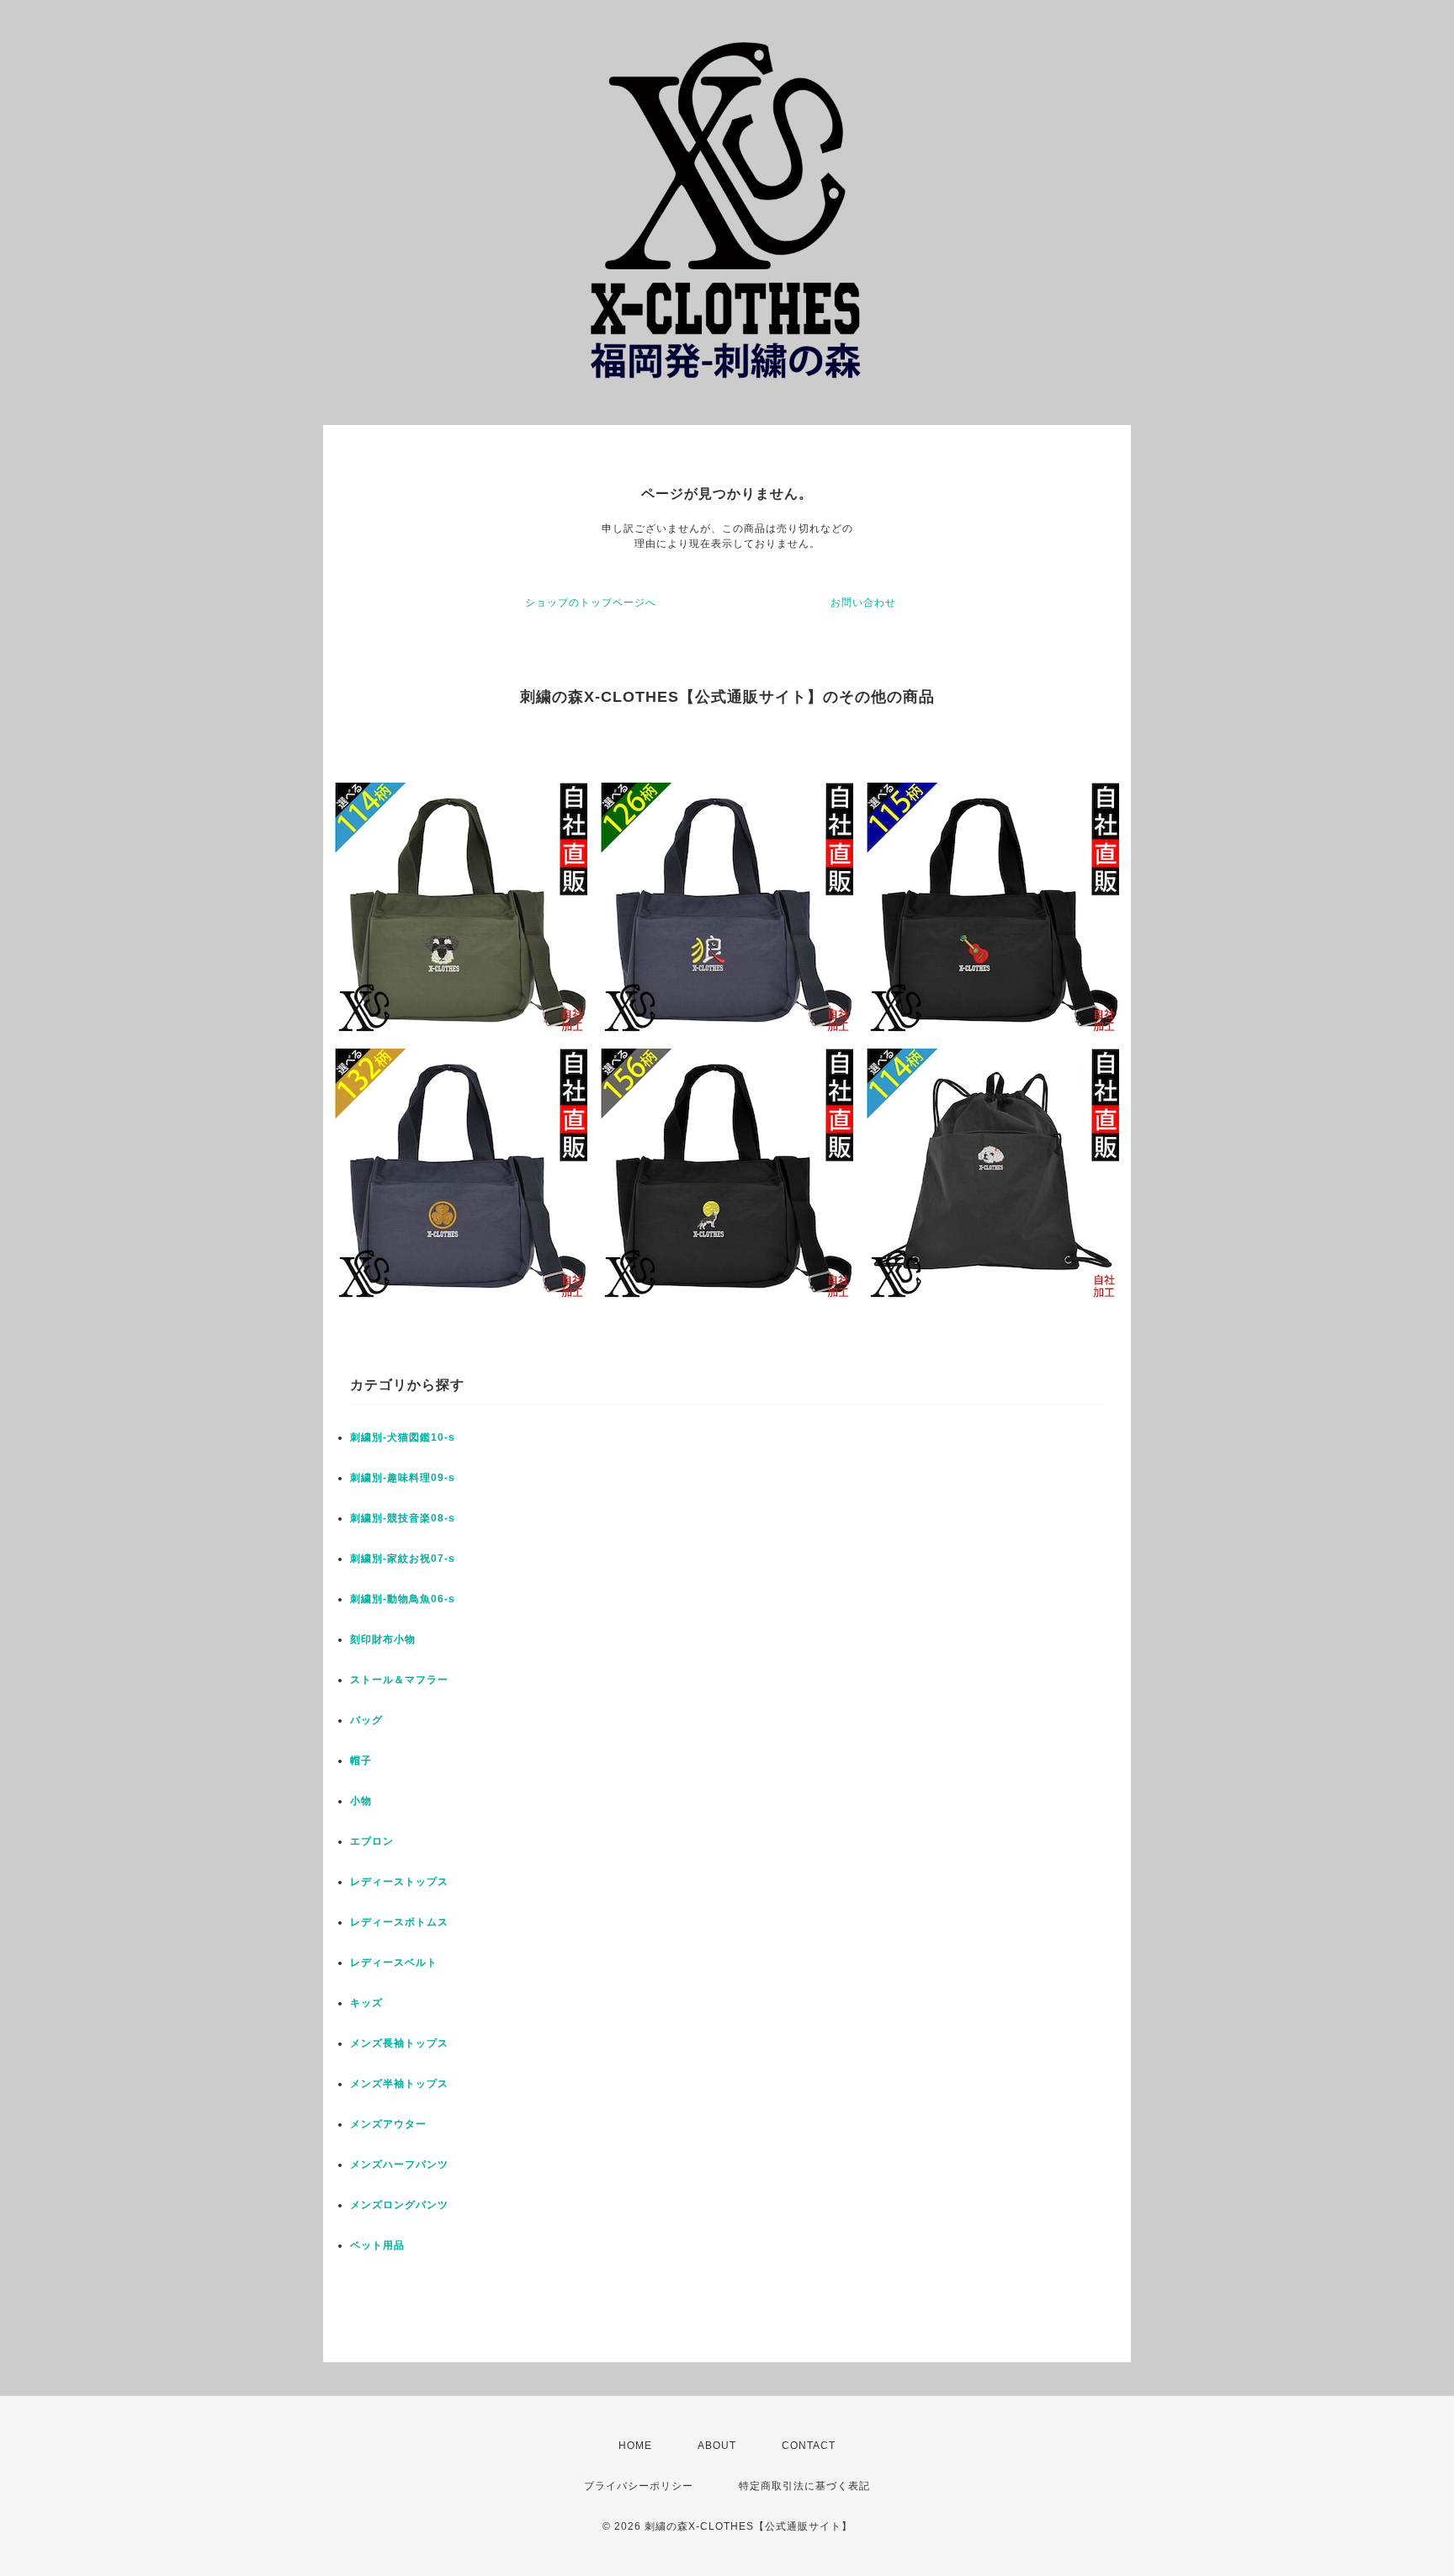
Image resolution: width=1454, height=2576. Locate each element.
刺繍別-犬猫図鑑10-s (403, 1437)
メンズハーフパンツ (399, 2164)
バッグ (366, 1720)
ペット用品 (377, 2245)
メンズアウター (388, 2124)
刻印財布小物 (383, 1639)
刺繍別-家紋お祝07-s (403, 1559)
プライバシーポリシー (639, 2486)
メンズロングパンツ (399, 2205)
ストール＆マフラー (399, 1680)
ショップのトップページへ (591, 603)
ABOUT (717, 2446)
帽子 (361, 1761)
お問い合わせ (863, 603)
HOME (635, 2446)
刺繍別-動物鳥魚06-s (403, 1599)
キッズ (366, 2003)
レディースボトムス (399, 1922)
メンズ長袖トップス (399, 2043)
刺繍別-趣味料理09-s (403, 1478)
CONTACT (809, 2446)
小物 (361, 1801)
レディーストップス (399, 1882)
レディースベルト (394, 1963)
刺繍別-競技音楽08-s (403, 1518)
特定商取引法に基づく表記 (804, 2486)
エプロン (372, 1841)
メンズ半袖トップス (399, 2084)
